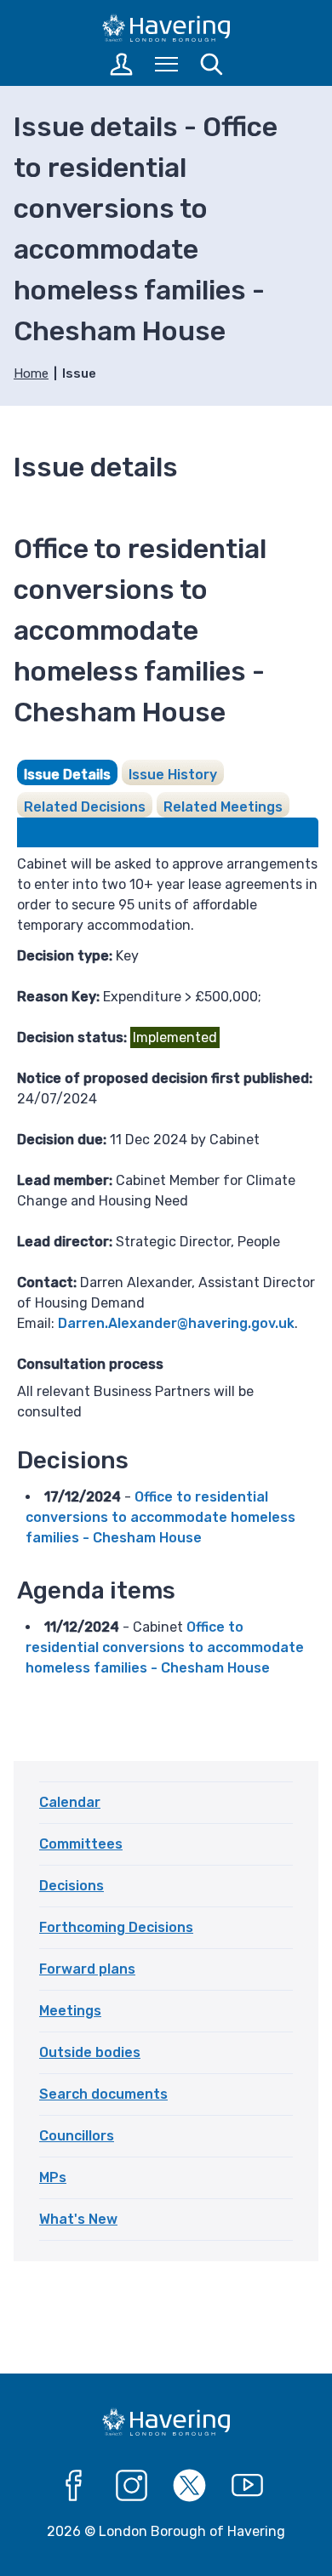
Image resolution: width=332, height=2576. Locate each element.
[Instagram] (132, 2486)
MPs (53, 2177)
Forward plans (87, 1969)
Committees (81, 1844)
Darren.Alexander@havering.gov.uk (176, 1323)
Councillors (77, 2136)
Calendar (70, 1802)
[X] (190, 2486)
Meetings (70, 2011)
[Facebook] (74, 2486)
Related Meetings (223, 807)
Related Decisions (85, 807)
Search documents (103, 2094)
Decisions (72, 1886)
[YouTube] (248, 2486)
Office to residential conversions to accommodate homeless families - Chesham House (160, 1517)
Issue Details (67, 775)
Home (31, 373)
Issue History (173, 775)
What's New (78, 2219)
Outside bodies (90, 2052)
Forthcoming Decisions (116, 1927)
